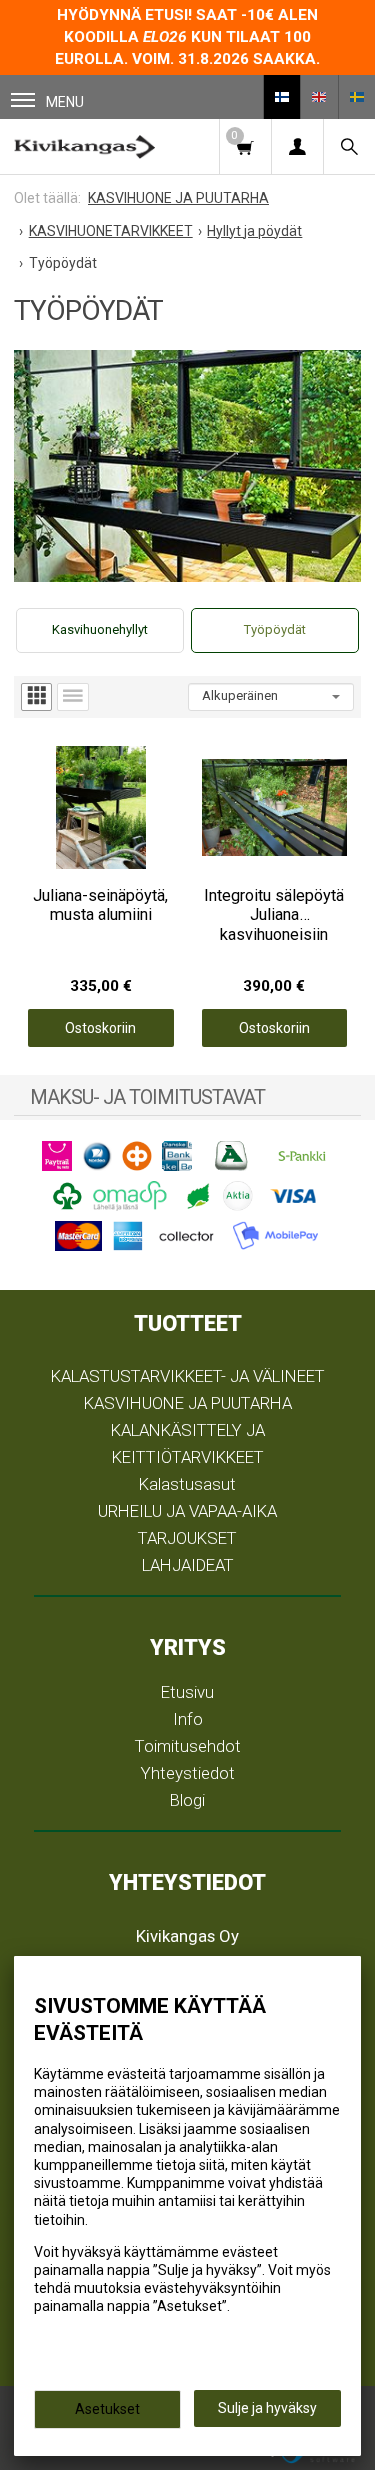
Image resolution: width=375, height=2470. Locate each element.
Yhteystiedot (188, 1773)
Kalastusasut (187, 1484)
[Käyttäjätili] (297, 146)
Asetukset (107, 2409)
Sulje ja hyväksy (267, 2408)
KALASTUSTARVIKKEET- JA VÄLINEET (188, 1376)
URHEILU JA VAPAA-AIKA (187, 1511)
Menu (65, 102)
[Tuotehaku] (349, 146)
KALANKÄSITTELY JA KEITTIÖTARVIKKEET (188, 1443)
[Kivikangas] (84, 146)
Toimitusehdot (188, 1746)
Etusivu (187, 1692)
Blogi (187, 1800)
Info (188, 1719)
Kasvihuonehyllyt (100, 629)
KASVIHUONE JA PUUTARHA (188, 1403)
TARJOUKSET (187, 1538)
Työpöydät (275, 629)
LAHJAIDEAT (188, 1565)
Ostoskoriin (100, 1028)
